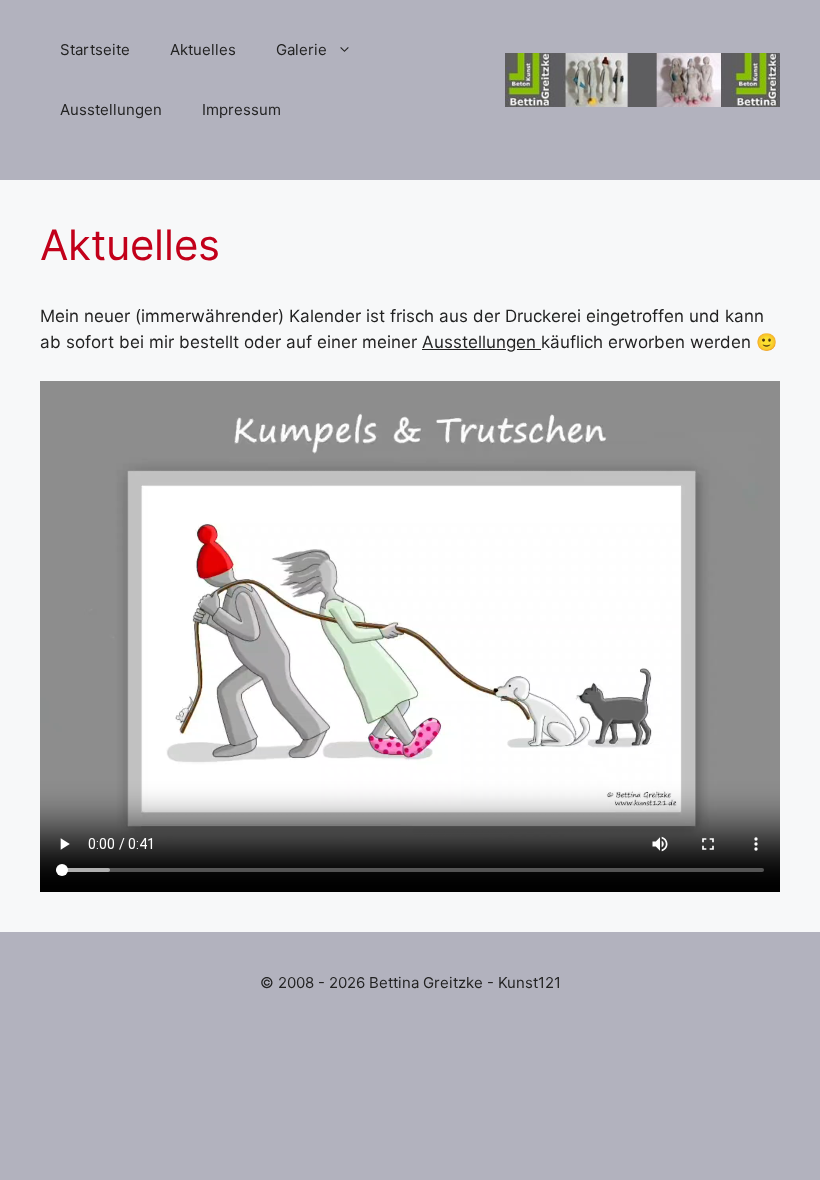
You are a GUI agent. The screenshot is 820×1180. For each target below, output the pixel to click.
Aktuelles (203, 49)
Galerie (301, 49)
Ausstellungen (111, 109)
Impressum (241, 109)
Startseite (95, 49)
